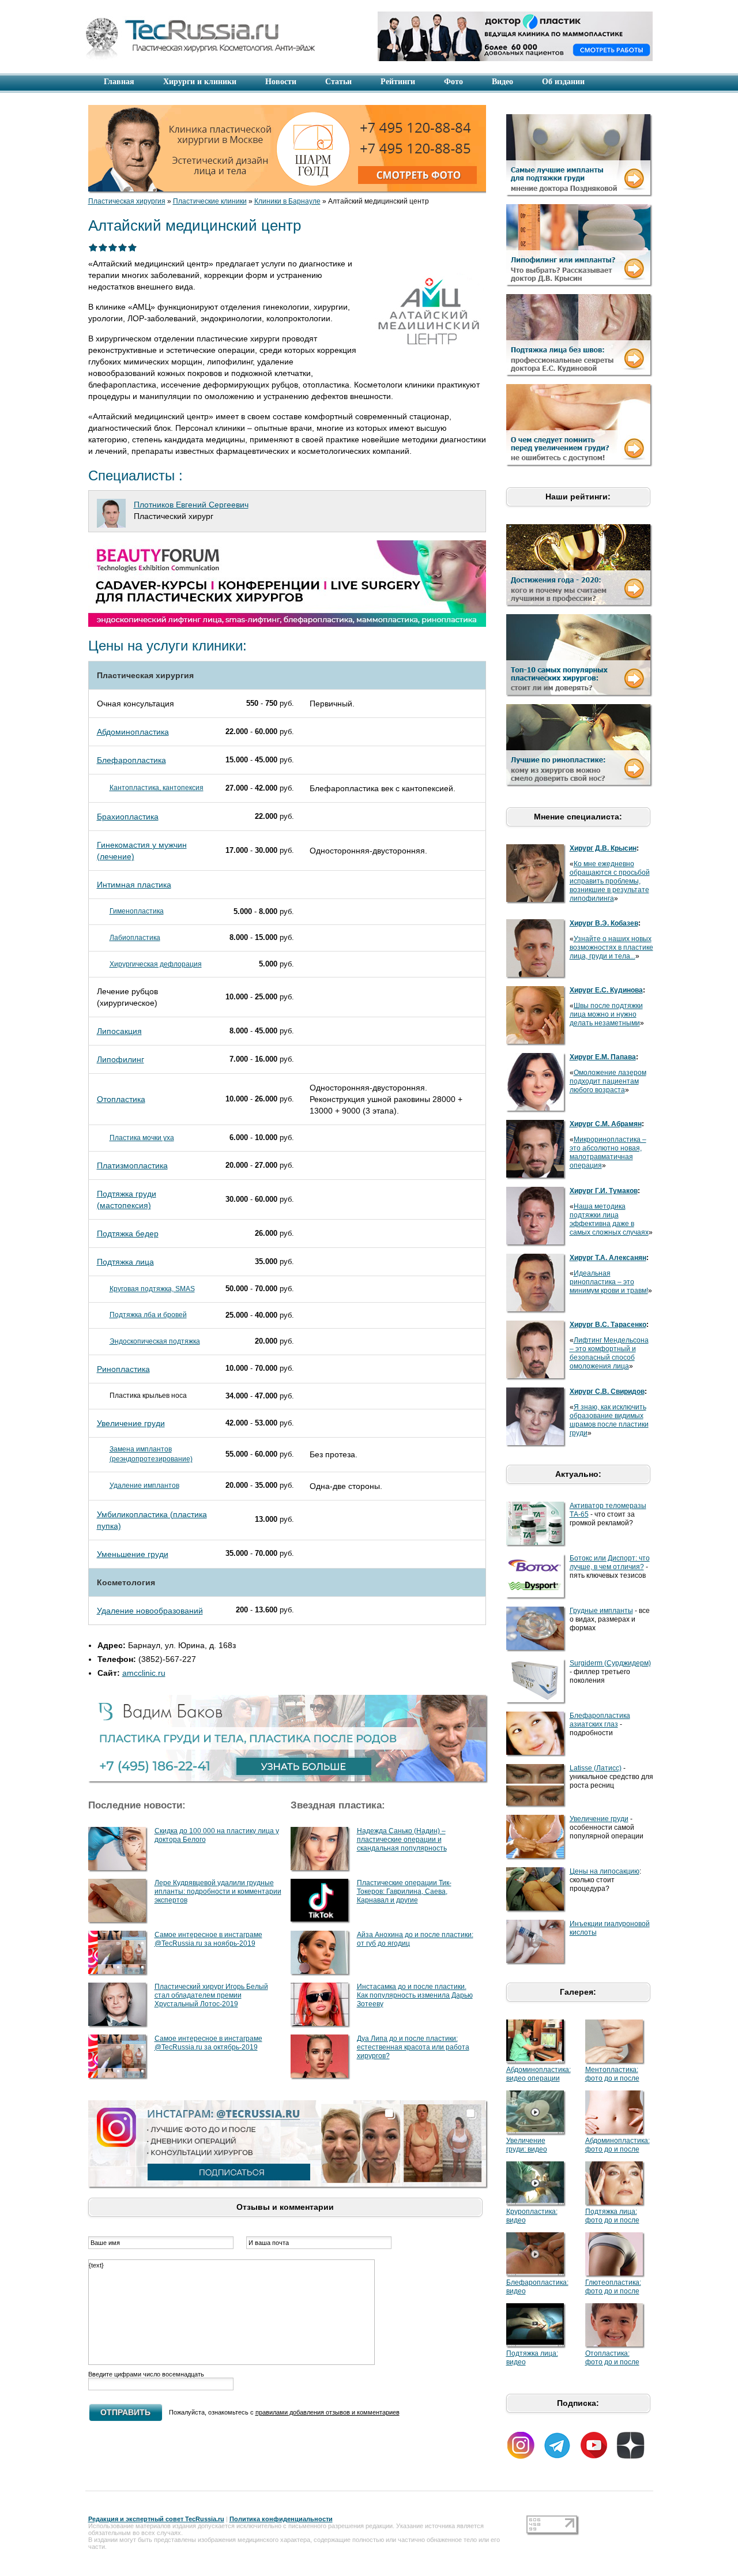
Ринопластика (123, 1369)
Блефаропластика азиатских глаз (600, 1720)
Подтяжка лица (125, 1262)
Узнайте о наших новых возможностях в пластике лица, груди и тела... (611, 947)
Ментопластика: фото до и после (612, 2074)
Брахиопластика (128, 817)
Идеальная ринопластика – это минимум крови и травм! (609, 1282)
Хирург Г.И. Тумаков (604, 1191)
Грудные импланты (601, 1611)
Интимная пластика (134, 885)
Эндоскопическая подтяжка (155, 1341)
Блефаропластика (131, 760)
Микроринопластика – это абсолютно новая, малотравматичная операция (608, 1152)
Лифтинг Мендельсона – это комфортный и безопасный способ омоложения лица (609, 1353)
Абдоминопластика (133, 732)
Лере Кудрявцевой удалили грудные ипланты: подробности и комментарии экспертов (218, 1891)
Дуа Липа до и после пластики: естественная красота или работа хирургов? (413, 2047)
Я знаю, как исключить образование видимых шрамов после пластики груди (609, 1420)
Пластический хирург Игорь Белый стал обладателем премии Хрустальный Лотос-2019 (211, 1995)
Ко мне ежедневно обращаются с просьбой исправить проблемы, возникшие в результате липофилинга (610, 881)
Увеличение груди (131, 1423)
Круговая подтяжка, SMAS (152, 1289)
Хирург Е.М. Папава (603, 1057)
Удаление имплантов (144, 1486)
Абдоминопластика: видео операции (539, 2074)
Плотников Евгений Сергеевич (191, 505)
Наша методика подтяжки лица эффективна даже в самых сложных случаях (609, 1219)
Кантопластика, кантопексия (157, 788)
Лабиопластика (135, 938)
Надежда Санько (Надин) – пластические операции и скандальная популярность (402, 1840)
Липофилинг (121, 1059)
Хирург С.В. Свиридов (607, 1392)
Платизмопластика (132, 1165)
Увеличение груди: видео (527, 2145)
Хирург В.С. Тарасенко (608, 1325)
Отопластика (121, 1099)
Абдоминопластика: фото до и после (617, 2145)
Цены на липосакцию (605, 1871)
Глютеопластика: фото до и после (613, 2287)
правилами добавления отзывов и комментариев (327, 2412)
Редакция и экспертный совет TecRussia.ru (156, 2519)
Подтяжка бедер (128, 1234)
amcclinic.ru (144, 1673)
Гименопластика (137, 911)
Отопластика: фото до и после (612, 2358)
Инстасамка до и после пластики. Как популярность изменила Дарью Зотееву (415, 1995)
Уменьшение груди (133, 1554)
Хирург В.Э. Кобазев (604, 923)
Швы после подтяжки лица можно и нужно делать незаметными (606, 1014)
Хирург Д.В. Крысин (603, 848)
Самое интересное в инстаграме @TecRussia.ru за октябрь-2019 (208, 2043)
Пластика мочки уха (142, 1138)
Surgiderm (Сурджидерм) (610, 1663)
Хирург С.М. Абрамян (606, 1124)
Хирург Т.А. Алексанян (608, 1258)
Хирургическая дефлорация (156, 964)
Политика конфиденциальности (281, 2519)
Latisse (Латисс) (596, 1768)
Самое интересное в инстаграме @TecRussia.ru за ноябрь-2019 (208, 1939)
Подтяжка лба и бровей (148, 1315)
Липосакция (119, 1031)
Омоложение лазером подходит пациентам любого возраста (608, 1081)
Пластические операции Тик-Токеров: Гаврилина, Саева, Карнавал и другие (404, 1891)
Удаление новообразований (150, 1611)
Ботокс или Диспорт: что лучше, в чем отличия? (610, 1562)
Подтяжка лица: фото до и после (612, 2216)
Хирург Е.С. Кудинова (606, 990)
